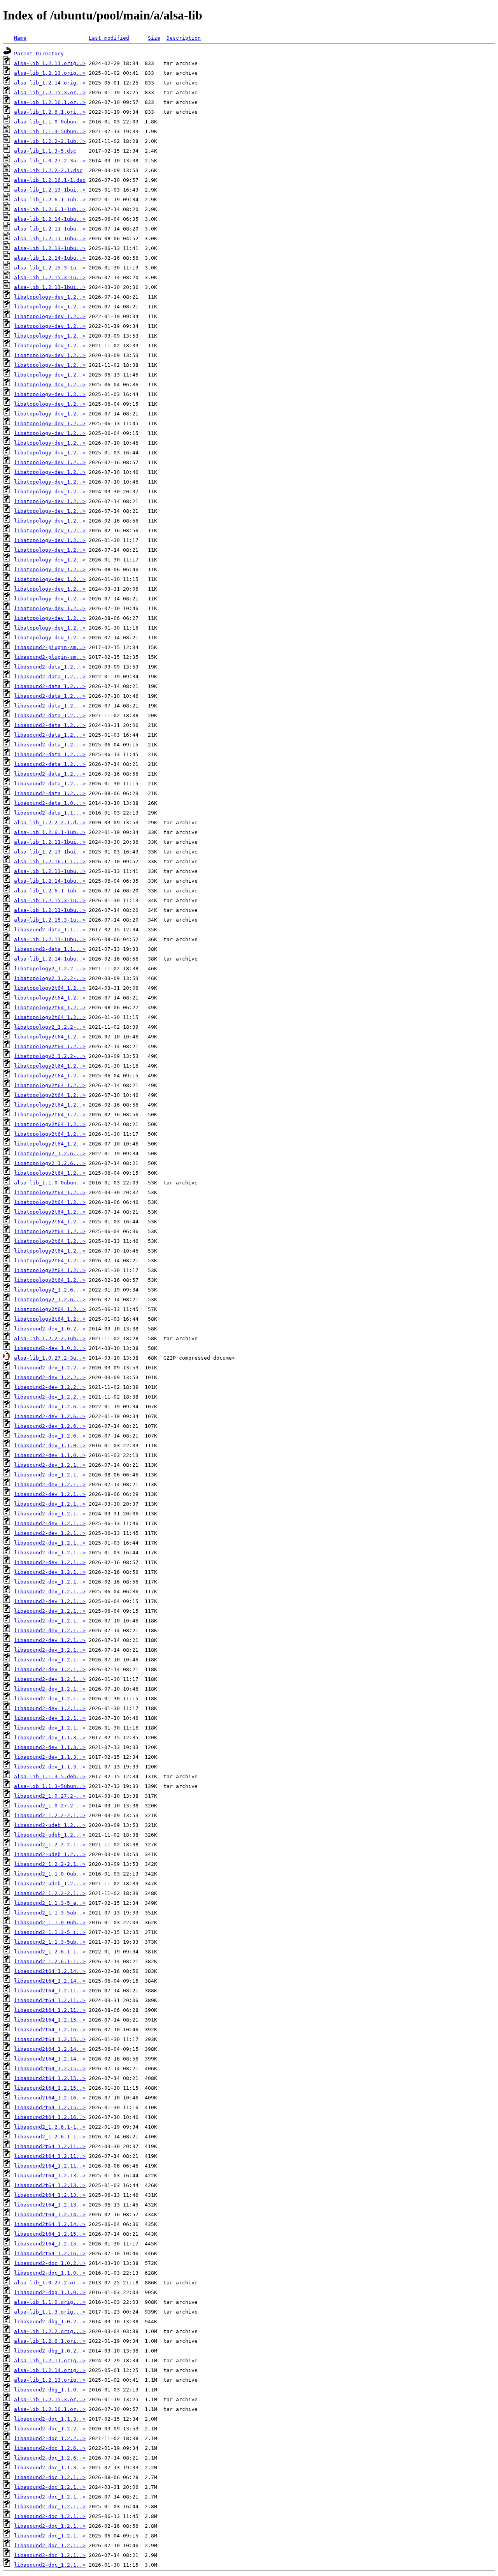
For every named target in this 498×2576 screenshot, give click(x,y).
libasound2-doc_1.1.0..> (50, 2273)
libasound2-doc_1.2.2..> (50, 2429)
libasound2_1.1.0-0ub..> (50, 1874)
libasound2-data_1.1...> (50, 813)
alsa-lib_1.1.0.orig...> (50, 2302)
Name (20, 38)
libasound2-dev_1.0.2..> (50, 1329)
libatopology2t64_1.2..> (50, 988)
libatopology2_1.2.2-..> (50, 969)
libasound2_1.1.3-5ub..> (50, 1913)
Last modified (109, 38)
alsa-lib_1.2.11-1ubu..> (50, 229)
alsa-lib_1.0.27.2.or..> (50, 2283)
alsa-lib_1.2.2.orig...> (50, 2331)
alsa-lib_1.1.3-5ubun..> (50, 131)
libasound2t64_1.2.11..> (50, 1991)
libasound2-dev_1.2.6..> (50, 1407)
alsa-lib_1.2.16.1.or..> (50, 102)
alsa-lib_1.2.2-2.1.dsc (48, 170)
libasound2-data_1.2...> (50, 667)
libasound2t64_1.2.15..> (50, 2020)
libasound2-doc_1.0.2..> (50, 2263)
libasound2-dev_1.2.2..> (50, 1368)
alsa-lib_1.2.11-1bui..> (50, 287)
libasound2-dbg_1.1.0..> (50, 2292)
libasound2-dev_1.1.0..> (50, 1445)
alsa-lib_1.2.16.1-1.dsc (50, 180)
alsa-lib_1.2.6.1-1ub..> (50, 200)
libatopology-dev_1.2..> (50, 297)
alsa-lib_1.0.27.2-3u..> (50, 161)
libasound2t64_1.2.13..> (50, 2176)
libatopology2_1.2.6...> (50, 1153)
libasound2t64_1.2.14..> (50, 1971)
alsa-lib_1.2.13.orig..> (50, 73)
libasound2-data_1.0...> (50, 803)
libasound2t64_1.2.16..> (50, 2030)
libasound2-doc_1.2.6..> (50, 2448)
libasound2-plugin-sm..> (50, 647)
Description (184, 38)
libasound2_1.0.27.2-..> (50, 1796)
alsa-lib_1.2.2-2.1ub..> (50, 141)
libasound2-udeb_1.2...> (50, 1825)
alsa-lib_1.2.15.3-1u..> (50, 268)
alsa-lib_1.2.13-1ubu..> (50, 248)
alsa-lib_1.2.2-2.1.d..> (50, 823)
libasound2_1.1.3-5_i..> (50, 1932)
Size (154, 38)
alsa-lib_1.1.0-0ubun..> (50, 122)
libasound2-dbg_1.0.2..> (50, 2322)
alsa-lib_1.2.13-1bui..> (50, 190)
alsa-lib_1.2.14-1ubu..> (50, 219)
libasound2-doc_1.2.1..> (50, 2477)
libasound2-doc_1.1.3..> (50, 2419)
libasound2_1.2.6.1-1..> (50, 1952)
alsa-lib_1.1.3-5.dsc (45, 151)
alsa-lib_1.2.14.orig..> (50, 83)
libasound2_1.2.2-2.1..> (50, 1815)
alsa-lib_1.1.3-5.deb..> (50, 1776)
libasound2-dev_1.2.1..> (50, 1465)
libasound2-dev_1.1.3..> (50, 1738)
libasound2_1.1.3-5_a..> (50, 1903)
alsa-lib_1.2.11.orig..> (50, 63)
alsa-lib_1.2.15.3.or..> (50, 92)
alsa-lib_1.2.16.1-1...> (50, 861)
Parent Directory (39, 54)
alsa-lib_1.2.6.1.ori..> (50, 112)
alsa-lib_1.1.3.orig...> (50, 2312)
